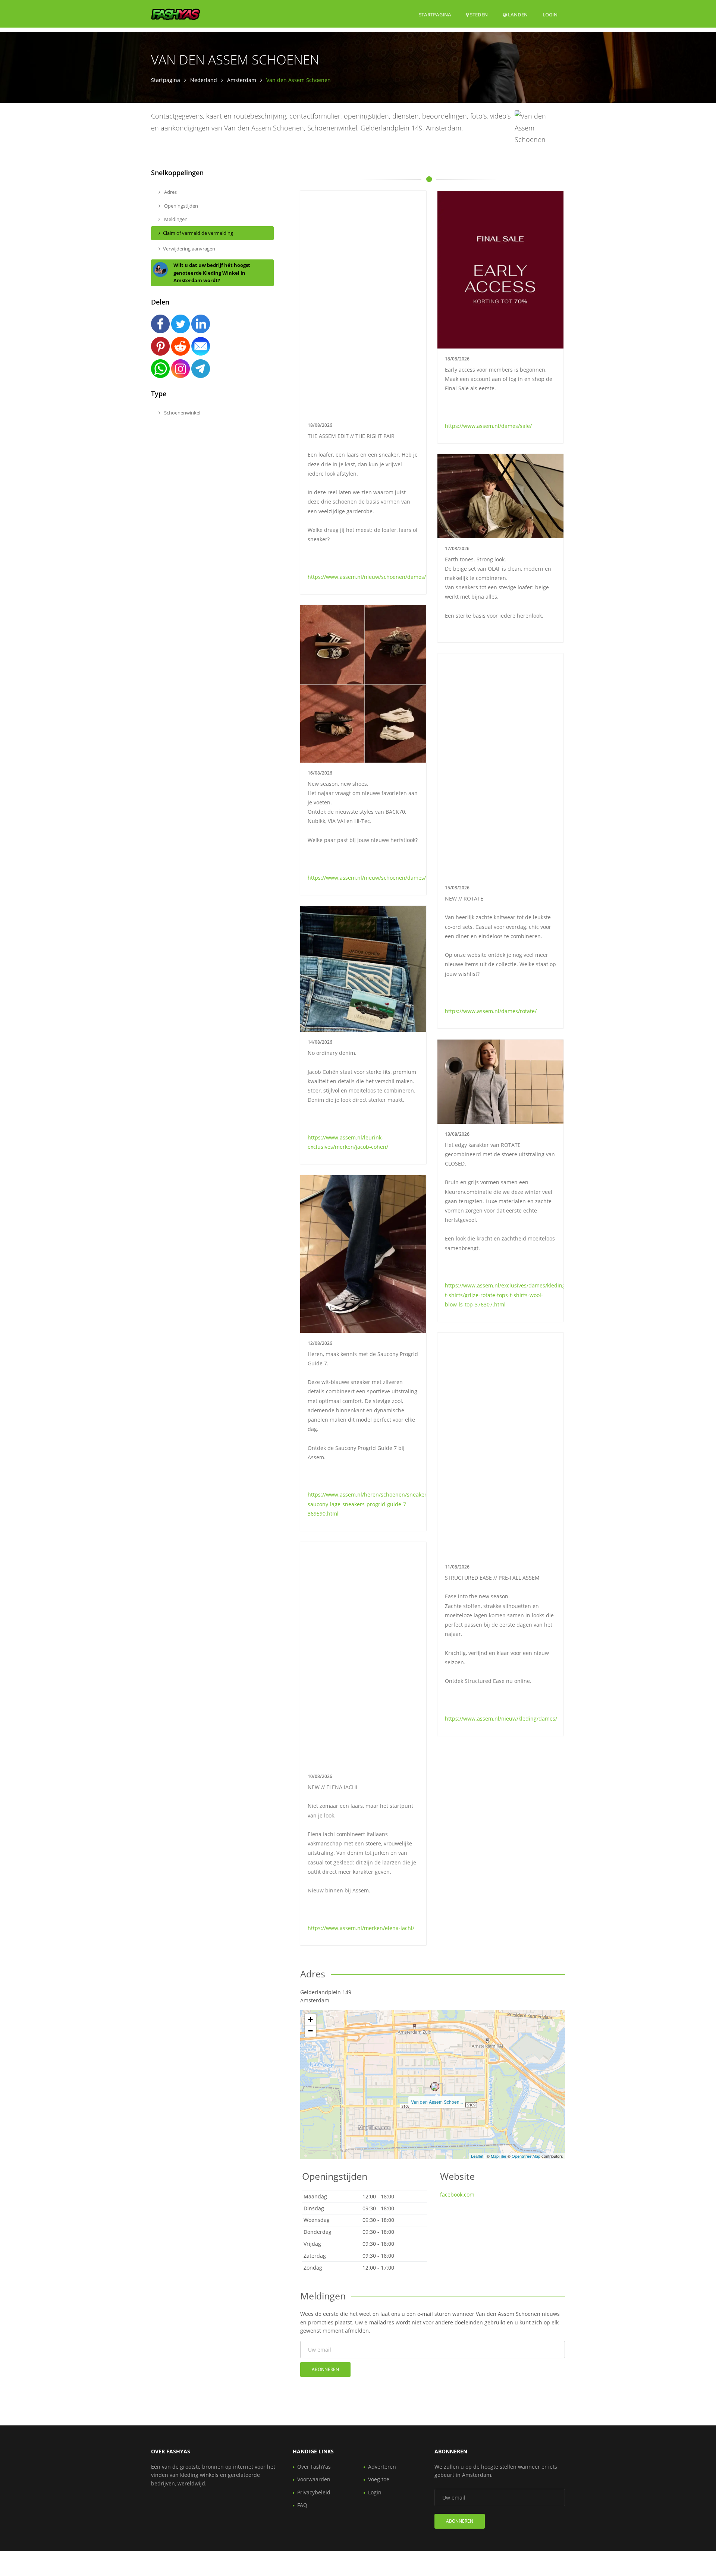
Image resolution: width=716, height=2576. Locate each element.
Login (550, 14)
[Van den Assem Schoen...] (435, 2087)
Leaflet (477, 2156)
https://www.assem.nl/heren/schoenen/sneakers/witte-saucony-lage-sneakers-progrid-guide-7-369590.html (376, 1504)
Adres (170, 192)
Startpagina (435, 15)
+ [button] (310, 2020)
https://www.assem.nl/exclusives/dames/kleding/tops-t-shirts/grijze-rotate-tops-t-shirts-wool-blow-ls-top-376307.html (512, 1295)
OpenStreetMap (526, 2156)
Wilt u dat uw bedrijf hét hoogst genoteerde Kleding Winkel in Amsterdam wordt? (212, 273)
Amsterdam (242, 80)
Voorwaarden (314, 2479)
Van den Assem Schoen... (437, 2102)
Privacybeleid (314, 2492)
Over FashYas (314, 2467)
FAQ (302, 2505)
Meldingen (175, 219)
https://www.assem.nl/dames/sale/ (488, 426)
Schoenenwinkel (182, 413)
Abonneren (325, 2369)
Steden (478, 15)
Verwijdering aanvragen (189, 249)
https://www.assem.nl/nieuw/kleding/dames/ (501, 1719)
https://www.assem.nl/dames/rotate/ (491, 1011)
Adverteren (382, 2467)
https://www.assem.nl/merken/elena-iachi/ (361, 1928)
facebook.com (457, 2195)
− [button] (310, 2031)
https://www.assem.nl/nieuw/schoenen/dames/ (367, 577)
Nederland (204, 80)
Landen (517, 14)
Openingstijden (180, 206)
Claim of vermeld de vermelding (198, 233)
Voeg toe (379, 2479)
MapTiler (499, 2156)
